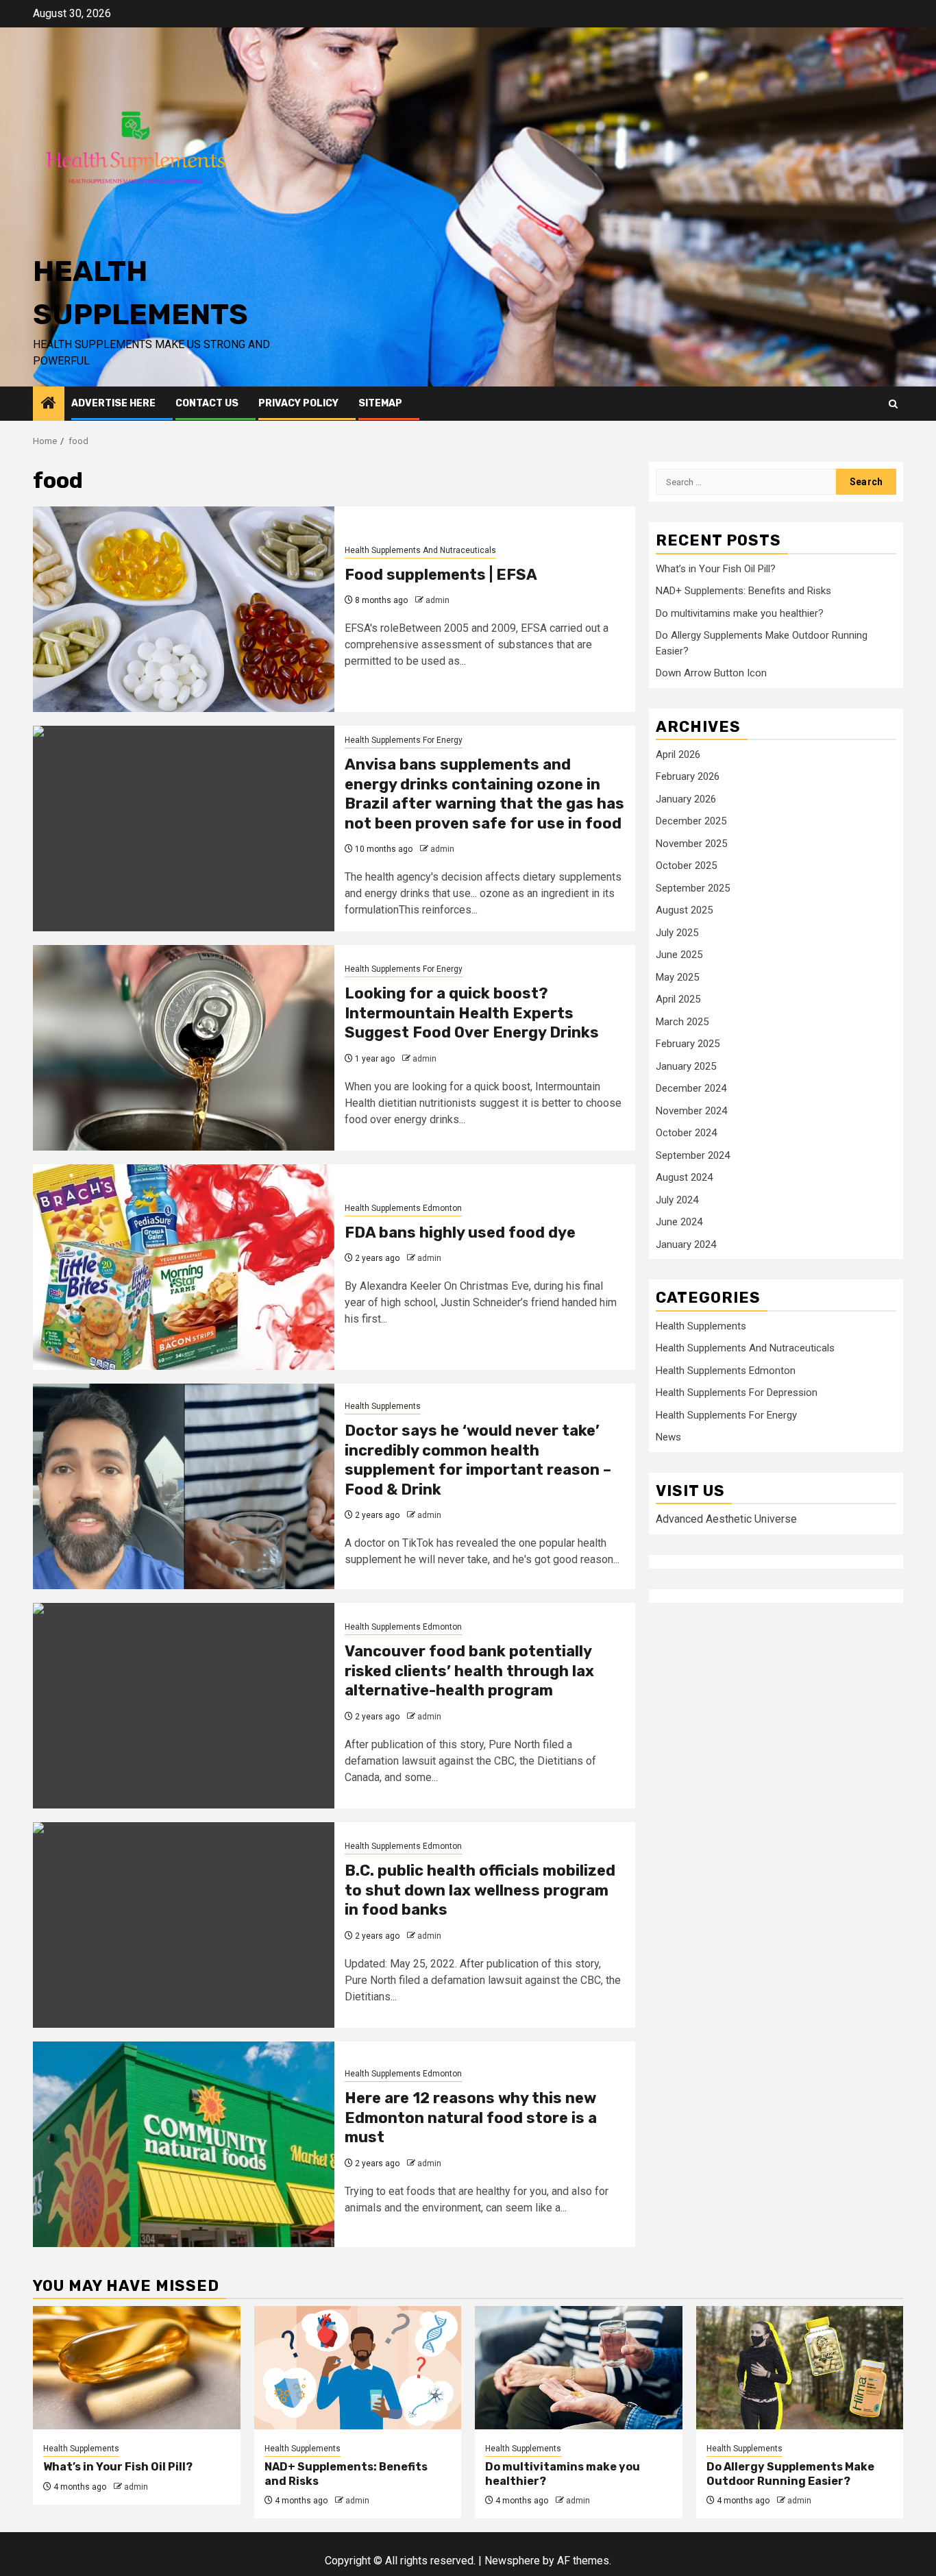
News (668, 1436)
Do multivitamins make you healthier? (740, 613)
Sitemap (380, 403)
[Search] (893, 404)
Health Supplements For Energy (404, 740)
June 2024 (679, 1221)
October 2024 (686, 1132)
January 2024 (686, 1244)
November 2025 (691, 843)
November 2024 (691, 1110)
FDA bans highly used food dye (460, 1232)
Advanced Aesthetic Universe (726, 1518)
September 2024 (693, 1155)
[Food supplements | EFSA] (184, 609)
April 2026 (678, 754)
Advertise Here (113, 403)
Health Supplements (383, 1406)
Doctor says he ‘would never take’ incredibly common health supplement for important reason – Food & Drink (478, 1460)
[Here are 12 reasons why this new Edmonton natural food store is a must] (184, 2144)
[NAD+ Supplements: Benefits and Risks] (358, 2368)
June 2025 (679, 954)
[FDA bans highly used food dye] (184, 1267)
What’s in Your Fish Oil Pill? (716, 568)
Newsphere (512, 2561)
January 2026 (686, 798)
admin (438, 600)
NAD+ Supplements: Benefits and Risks (743, 590)
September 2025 (693, 887)
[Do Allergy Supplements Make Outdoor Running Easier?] (800, 2368)
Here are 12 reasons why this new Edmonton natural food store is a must (471, 2118)
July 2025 (677, 932)
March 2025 (682, 1021)
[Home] (49, 404)
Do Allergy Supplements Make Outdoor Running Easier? (790, 2474)
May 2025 (677, 977)
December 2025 (691, 820)
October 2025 (686, 865)
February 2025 (688, 1043)
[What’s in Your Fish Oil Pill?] (137, 2368)
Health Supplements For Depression (737, 1392)
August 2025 (684, 909)
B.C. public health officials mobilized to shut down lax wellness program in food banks (480, 1890)
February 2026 (688, 776)
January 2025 (686, 1066)
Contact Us (207, 403)
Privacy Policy (298, 403)
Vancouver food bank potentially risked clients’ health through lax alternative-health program (469, 1671)
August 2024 (684, 1177)
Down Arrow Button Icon (711, 672)
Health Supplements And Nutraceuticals (420, 550)
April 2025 (678, 998)
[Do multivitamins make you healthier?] (579, 2368)
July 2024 (677, 1199)
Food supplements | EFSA (441, 575)
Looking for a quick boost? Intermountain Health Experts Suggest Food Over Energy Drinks (472, 1013)
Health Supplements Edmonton (403, 1208)
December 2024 (691, 1088)
